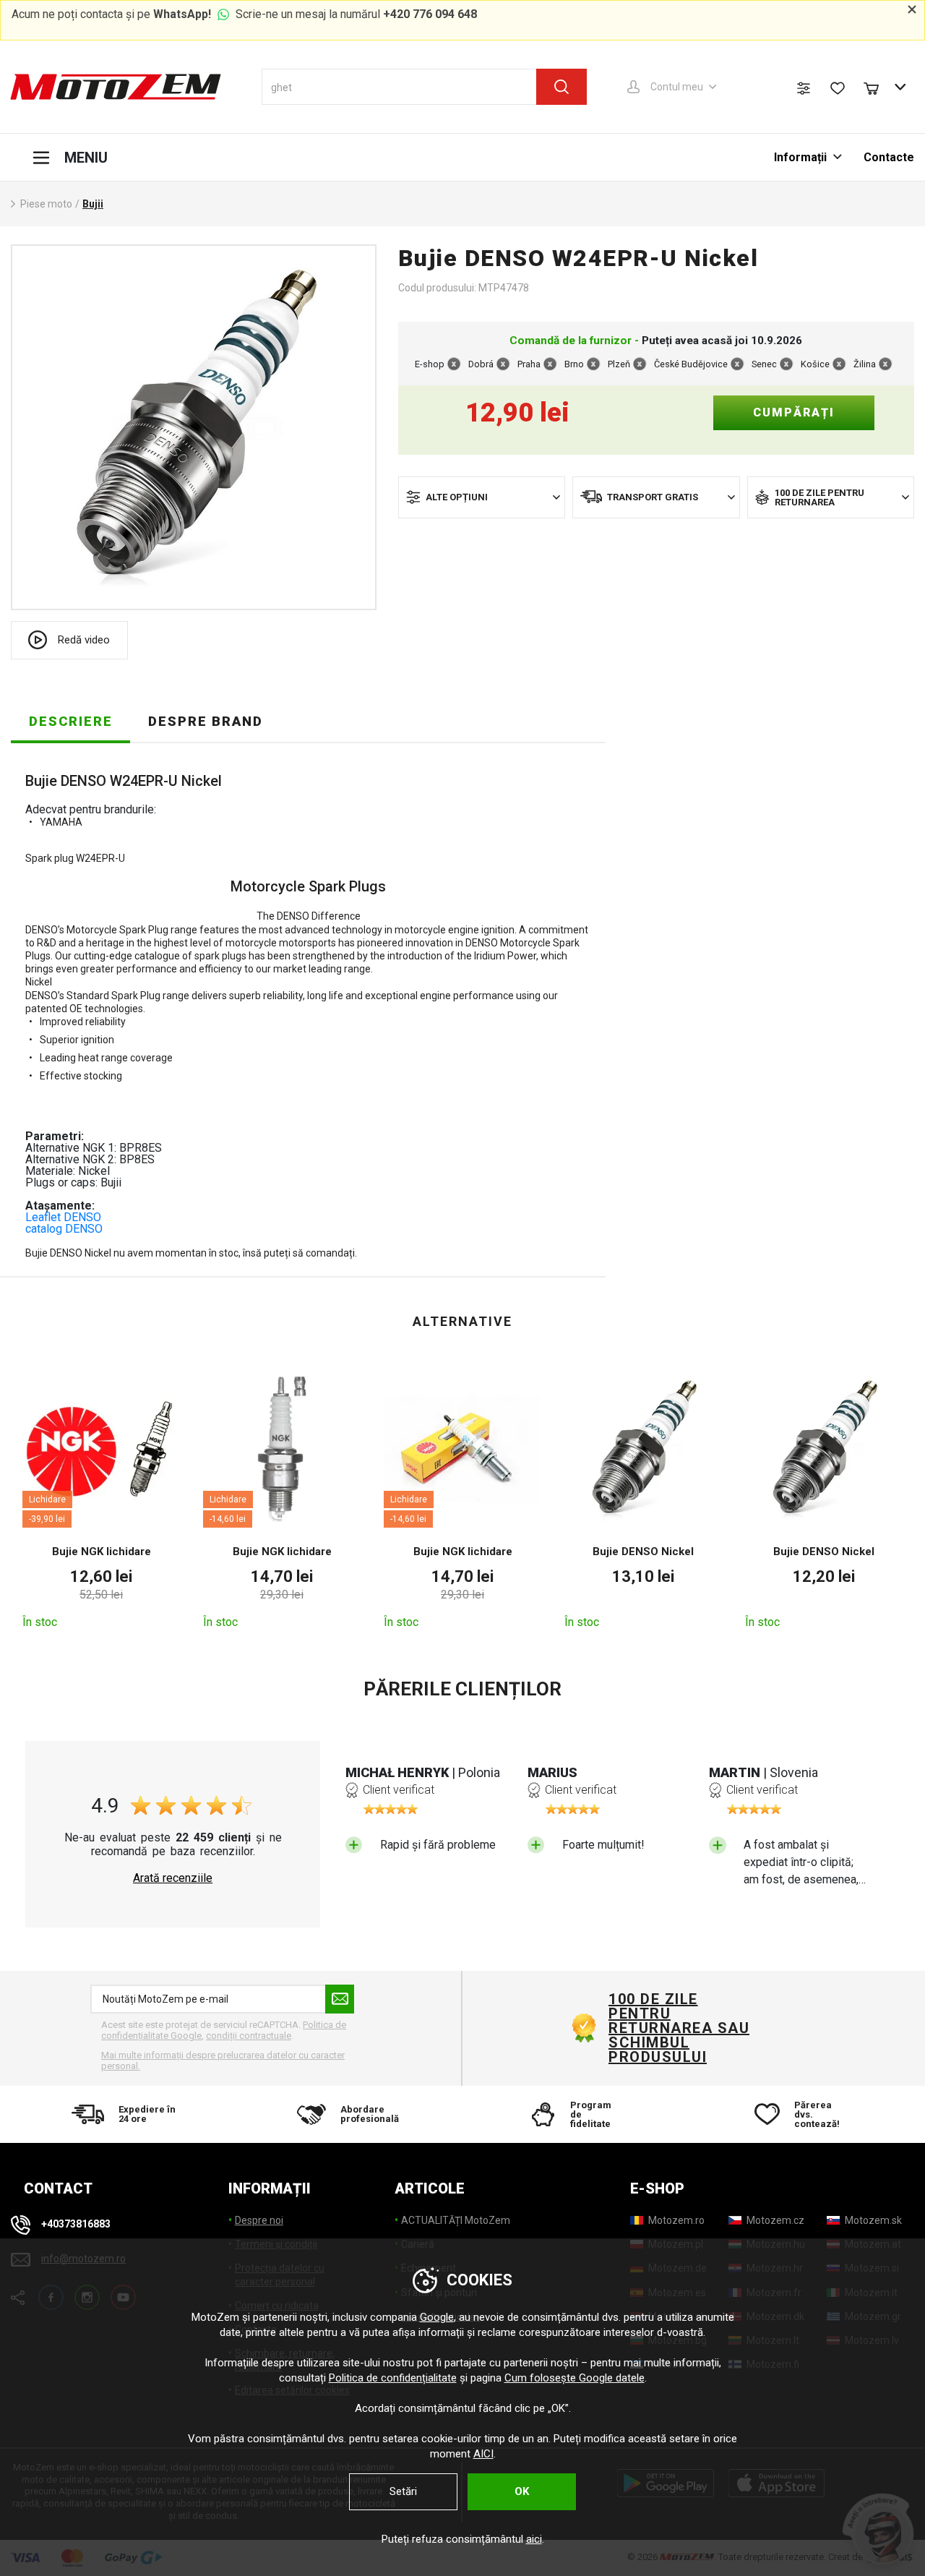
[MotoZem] (116, 87)
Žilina (865, 364)
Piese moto (46, 204)
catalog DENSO (64, 1229)
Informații (802, 157)
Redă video (84, 640)
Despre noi (259, 2220)
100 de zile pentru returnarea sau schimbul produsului (679, 2028)
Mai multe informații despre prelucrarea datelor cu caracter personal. (223, 2061)
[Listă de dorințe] (838, 88)
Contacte (889, 157)
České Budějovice (691, 364)
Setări (403, 2491)
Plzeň (619, 364)
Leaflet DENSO (63, 1217)
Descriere (71, 721)
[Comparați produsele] (804, 88)
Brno (574, 364)
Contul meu (677, 87)
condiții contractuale (249, 2036)
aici (534, 2539)
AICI (483, 2454)
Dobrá (481, 364)
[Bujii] (194, 427)
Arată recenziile (173, 1878)
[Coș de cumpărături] (878, 87)
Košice (815, 364)
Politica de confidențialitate (393, 2378)
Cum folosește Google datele (575, 2378)
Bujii (93, 204)
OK (522, 2491)
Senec (764, 364)
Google (437, 2317)
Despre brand (206, 721)
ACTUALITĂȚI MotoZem (456, 2220)
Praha (529, 364)
